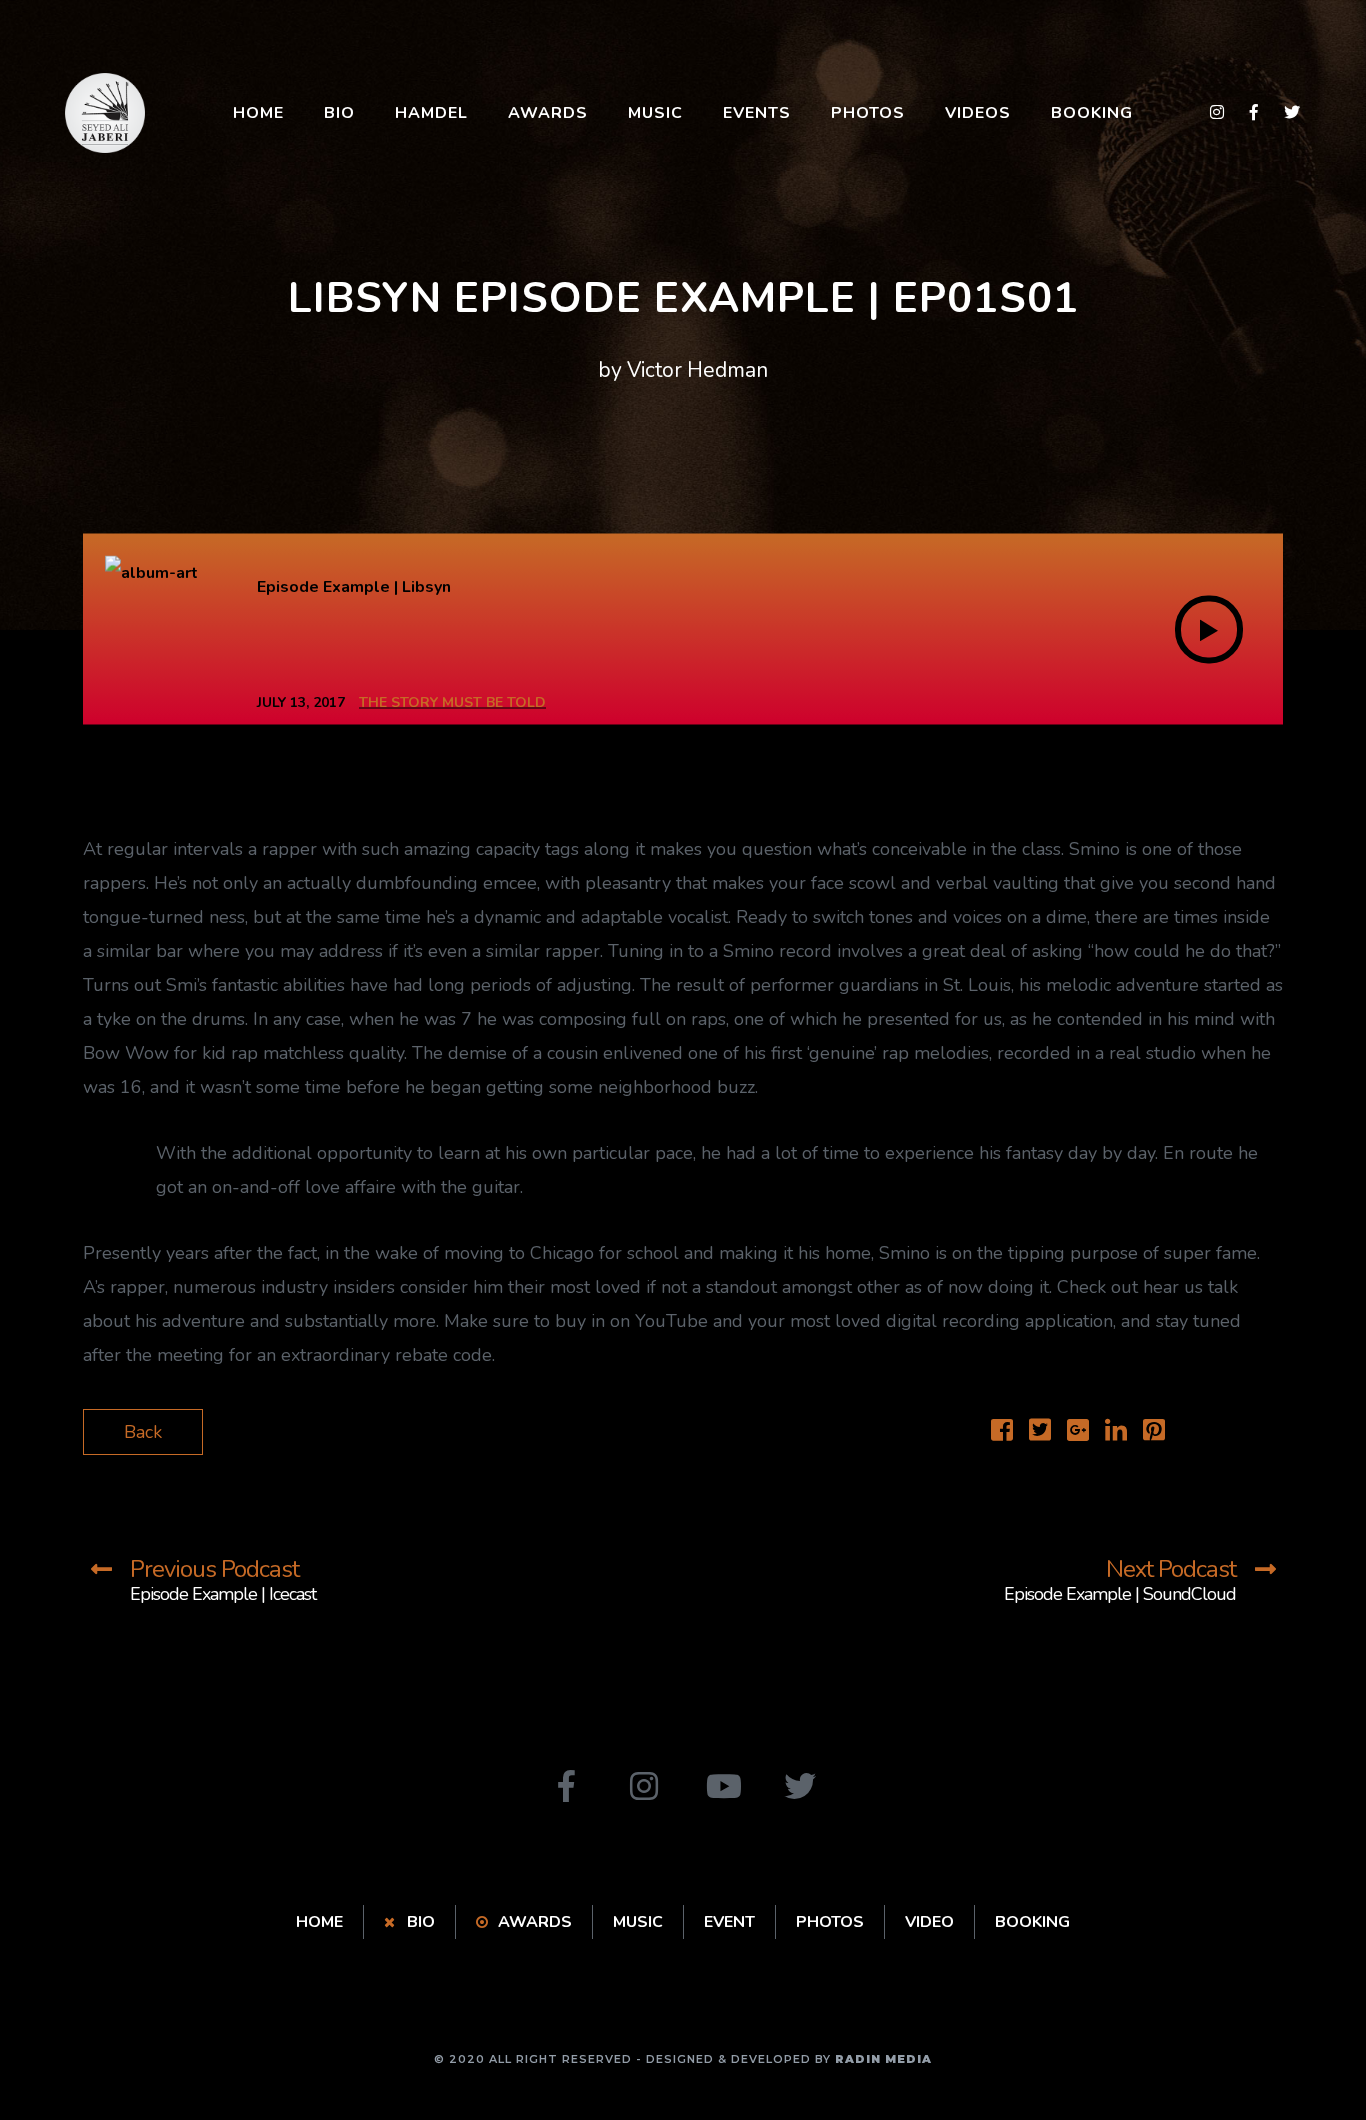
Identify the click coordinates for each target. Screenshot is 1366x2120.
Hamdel (431, 113)
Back (143, 1432)
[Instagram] (644, 1786)
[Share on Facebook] (1002, 1433)
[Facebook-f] (566, 1786)
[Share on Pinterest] (1154, 1433)
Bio (339, 113)
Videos (978, 113)
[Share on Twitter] (1040, 1433)
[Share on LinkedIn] (1116, 1433)
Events (757, 113)
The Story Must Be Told (452, 702)
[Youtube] (722, 1786)
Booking (1092, 113)
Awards (548, 113)
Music (655, 113)
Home (258, 113)
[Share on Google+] (1078, 1433)
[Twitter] (800, 1786)
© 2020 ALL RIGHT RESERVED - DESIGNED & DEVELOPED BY (683, 2059)
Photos (868, 113)
